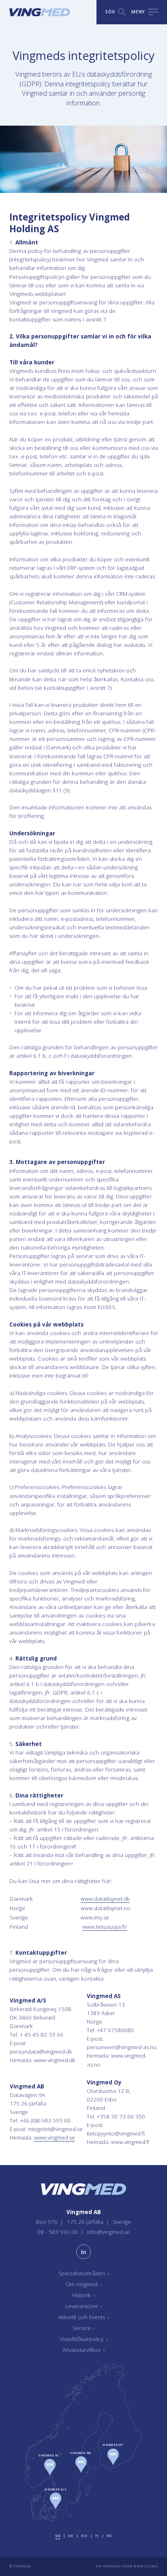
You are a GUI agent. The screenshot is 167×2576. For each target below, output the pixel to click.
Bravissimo (146, 2566)
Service (84, 2328)
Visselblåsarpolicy (83, 2339)
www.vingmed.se (55, 2137)
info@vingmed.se (108, 2232)
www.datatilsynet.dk (105, 1899)
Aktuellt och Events (83, 2317)
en (109, 2536)
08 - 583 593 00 (58, 2232)
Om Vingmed (84, 2284)
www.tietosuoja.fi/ (105, 1927)
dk (71, 2536)
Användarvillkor (84, 2350)
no (84, 2536)
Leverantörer (84, 2306)
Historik (83, 2295)
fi (97, 2536)
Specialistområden (84, 2273)
